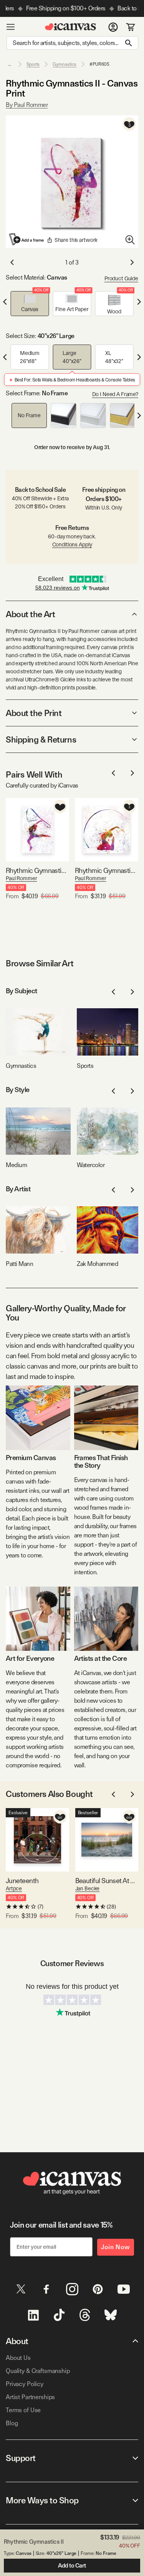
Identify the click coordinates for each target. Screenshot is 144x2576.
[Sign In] (113, 27)
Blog (12, 2423)
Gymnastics (65, 64)
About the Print (34, 713)
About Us (18, 2358)
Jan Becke (88, 1888)
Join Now (116, 2247)
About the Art (30, 614)
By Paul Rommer (27, 105)
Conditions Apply (72, 545)
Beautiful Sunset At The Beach (107, 1881)
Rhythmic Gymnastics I (107, 870)
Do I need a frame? (115, 394)
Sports (33, 64)
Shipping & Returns (41, 739)
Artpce (14, 1888)
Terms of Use (23, 2410)
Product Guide (121, 278)
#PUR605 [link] (99, 64)
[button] (30, 304)
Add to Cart (72, 2566)
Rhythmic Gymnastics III (37, 870)
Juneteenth (22, 1881)
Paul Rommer (21, 878)
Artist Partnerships (30, 2397)
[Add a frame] (27, 239)
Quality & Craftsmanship (38, 2371)
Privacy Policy (25, 2384)
